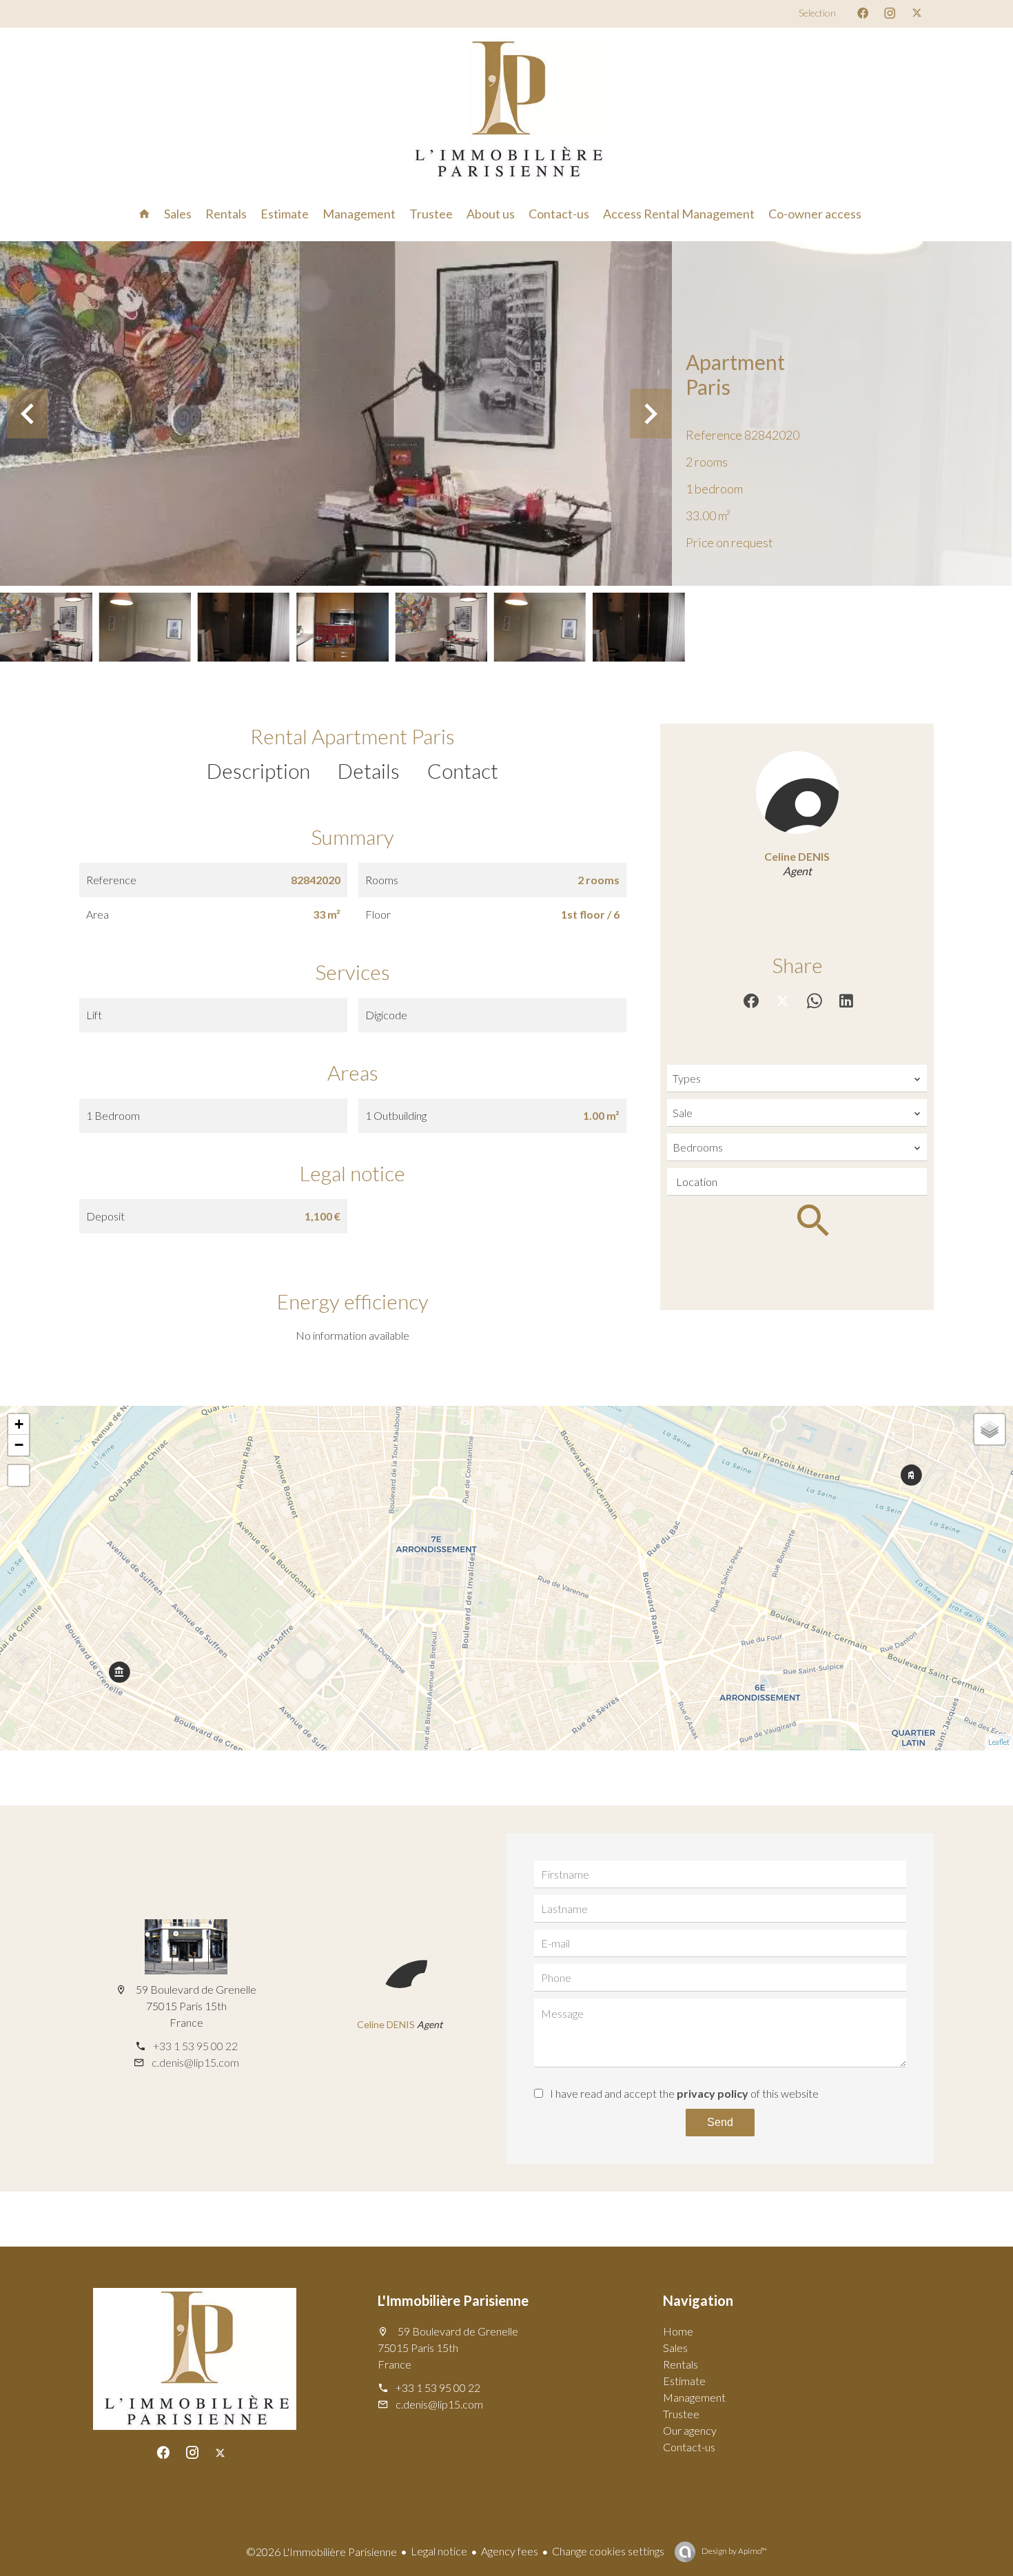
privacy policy (713, 2093)
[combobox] (797, 1079)
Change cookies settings (608, 2551)
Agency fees (510, 2551)
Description (258, 770)
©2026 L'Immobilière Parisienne (321, 2552)
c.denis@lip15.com (195, 2062)
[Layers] (990, 1429)
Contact (463, 770)
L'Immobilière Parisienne (453, 2300)
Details (369, 770)
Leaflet (999, 1742)
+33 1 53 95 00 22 (195, 2046)
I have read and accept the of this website (684, 2093)
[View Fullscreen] (19, 1475)
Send (720, 2122)
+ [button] (19, 1424)
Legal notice (439, 2551)
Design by (734, 2551)
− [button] (19, 1445)
